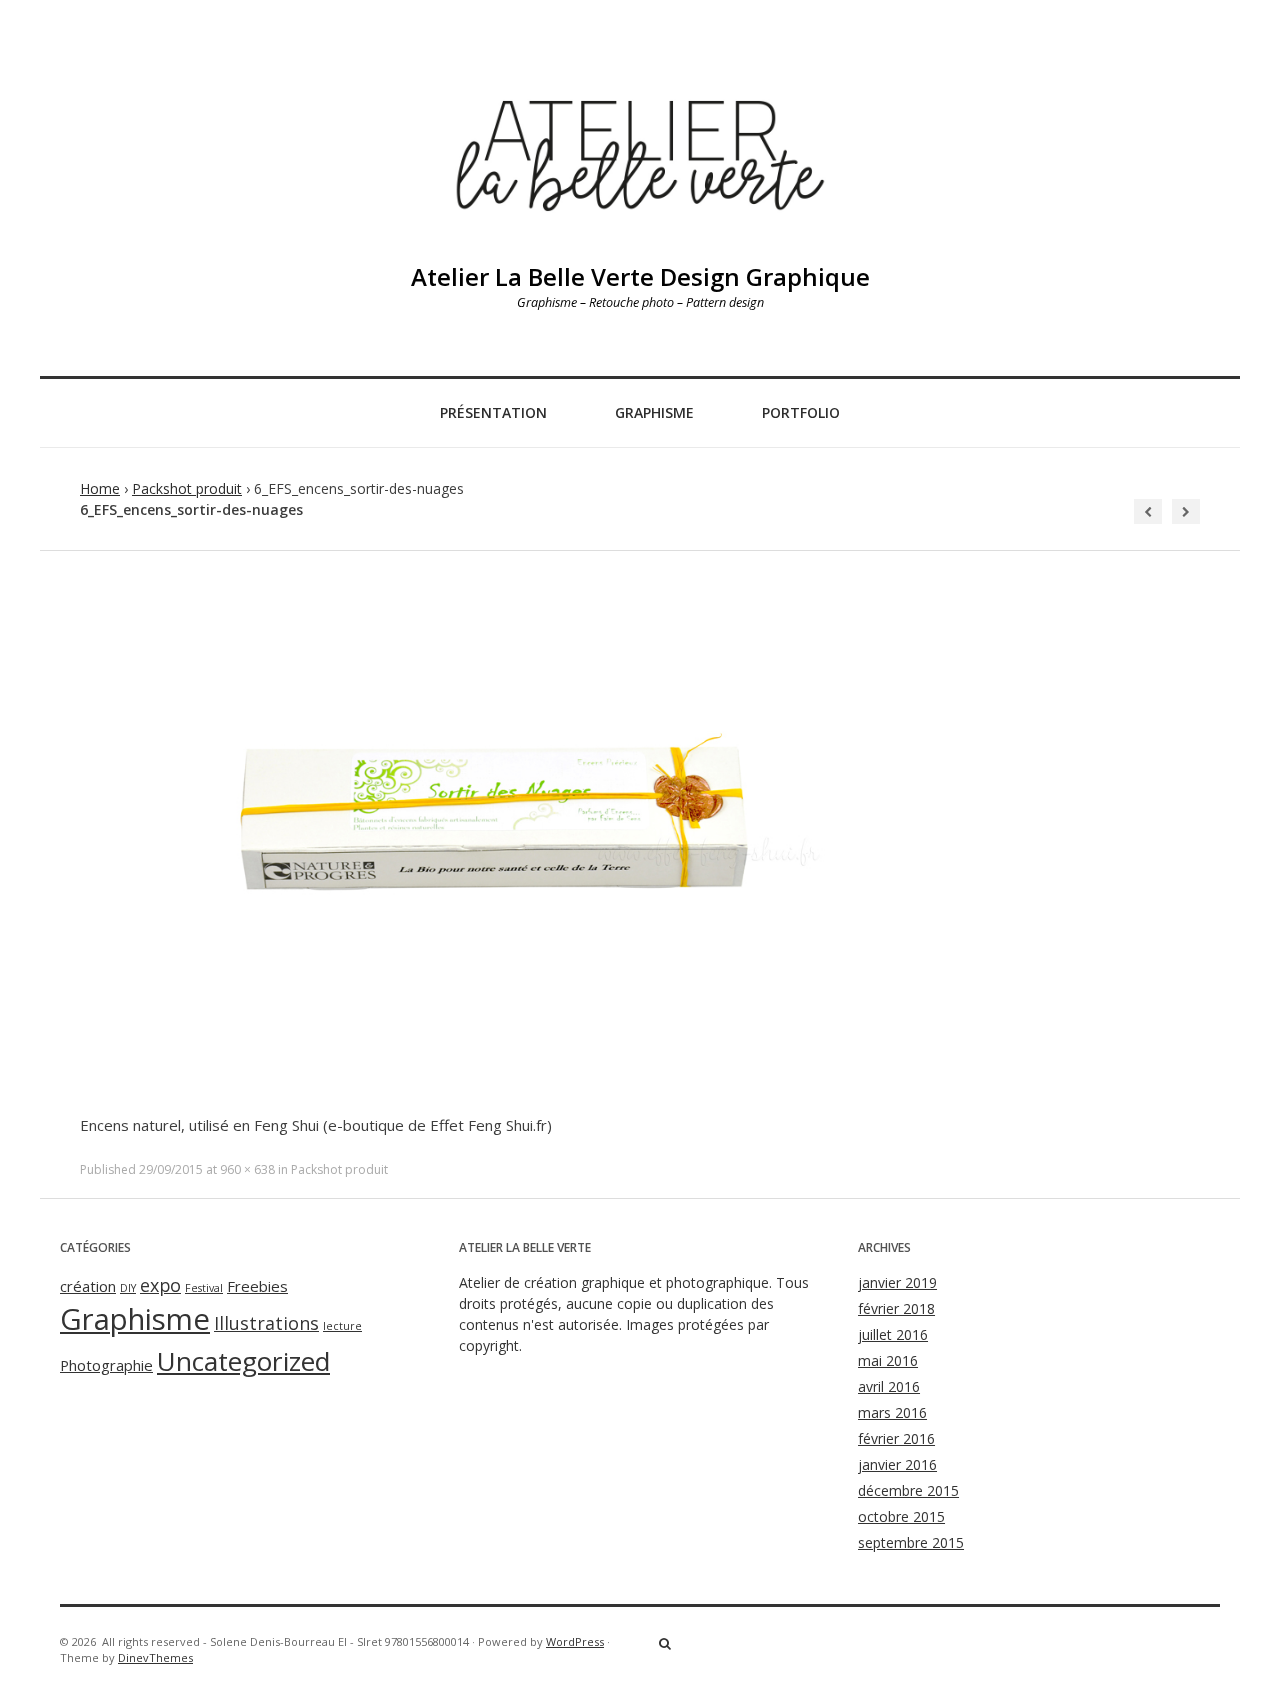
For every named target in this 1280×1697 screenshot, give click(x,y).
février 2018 (896, 1308)
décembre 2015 (908, 1490)
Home (100, 488)
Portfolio (801, 412)
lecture (342, 1326)
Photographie (106, 1365)
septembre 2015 (911, 1542)
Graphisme (654, 412)
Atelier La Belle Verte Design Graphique (640, 276)
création (88, 1286)
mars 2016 (892, 1412)
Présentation (493, 412)
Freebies (257, 1286)
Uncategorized (243, 1361)
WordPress (575, 1641)
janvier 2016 (897, 1464)
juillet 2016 (893, 1334)
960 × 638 (247, 1169)
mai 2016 (888, 1360)
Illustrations (266, 1323)
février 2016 (896, 1438)
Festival (204, 1288)
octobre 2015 (901, 1516)
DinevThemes (155, 1657)
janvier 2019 (897, 1282)
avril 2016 (889, 1386)
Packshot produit (187, 488)
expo (160, 1285)
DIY (128, 1288)
